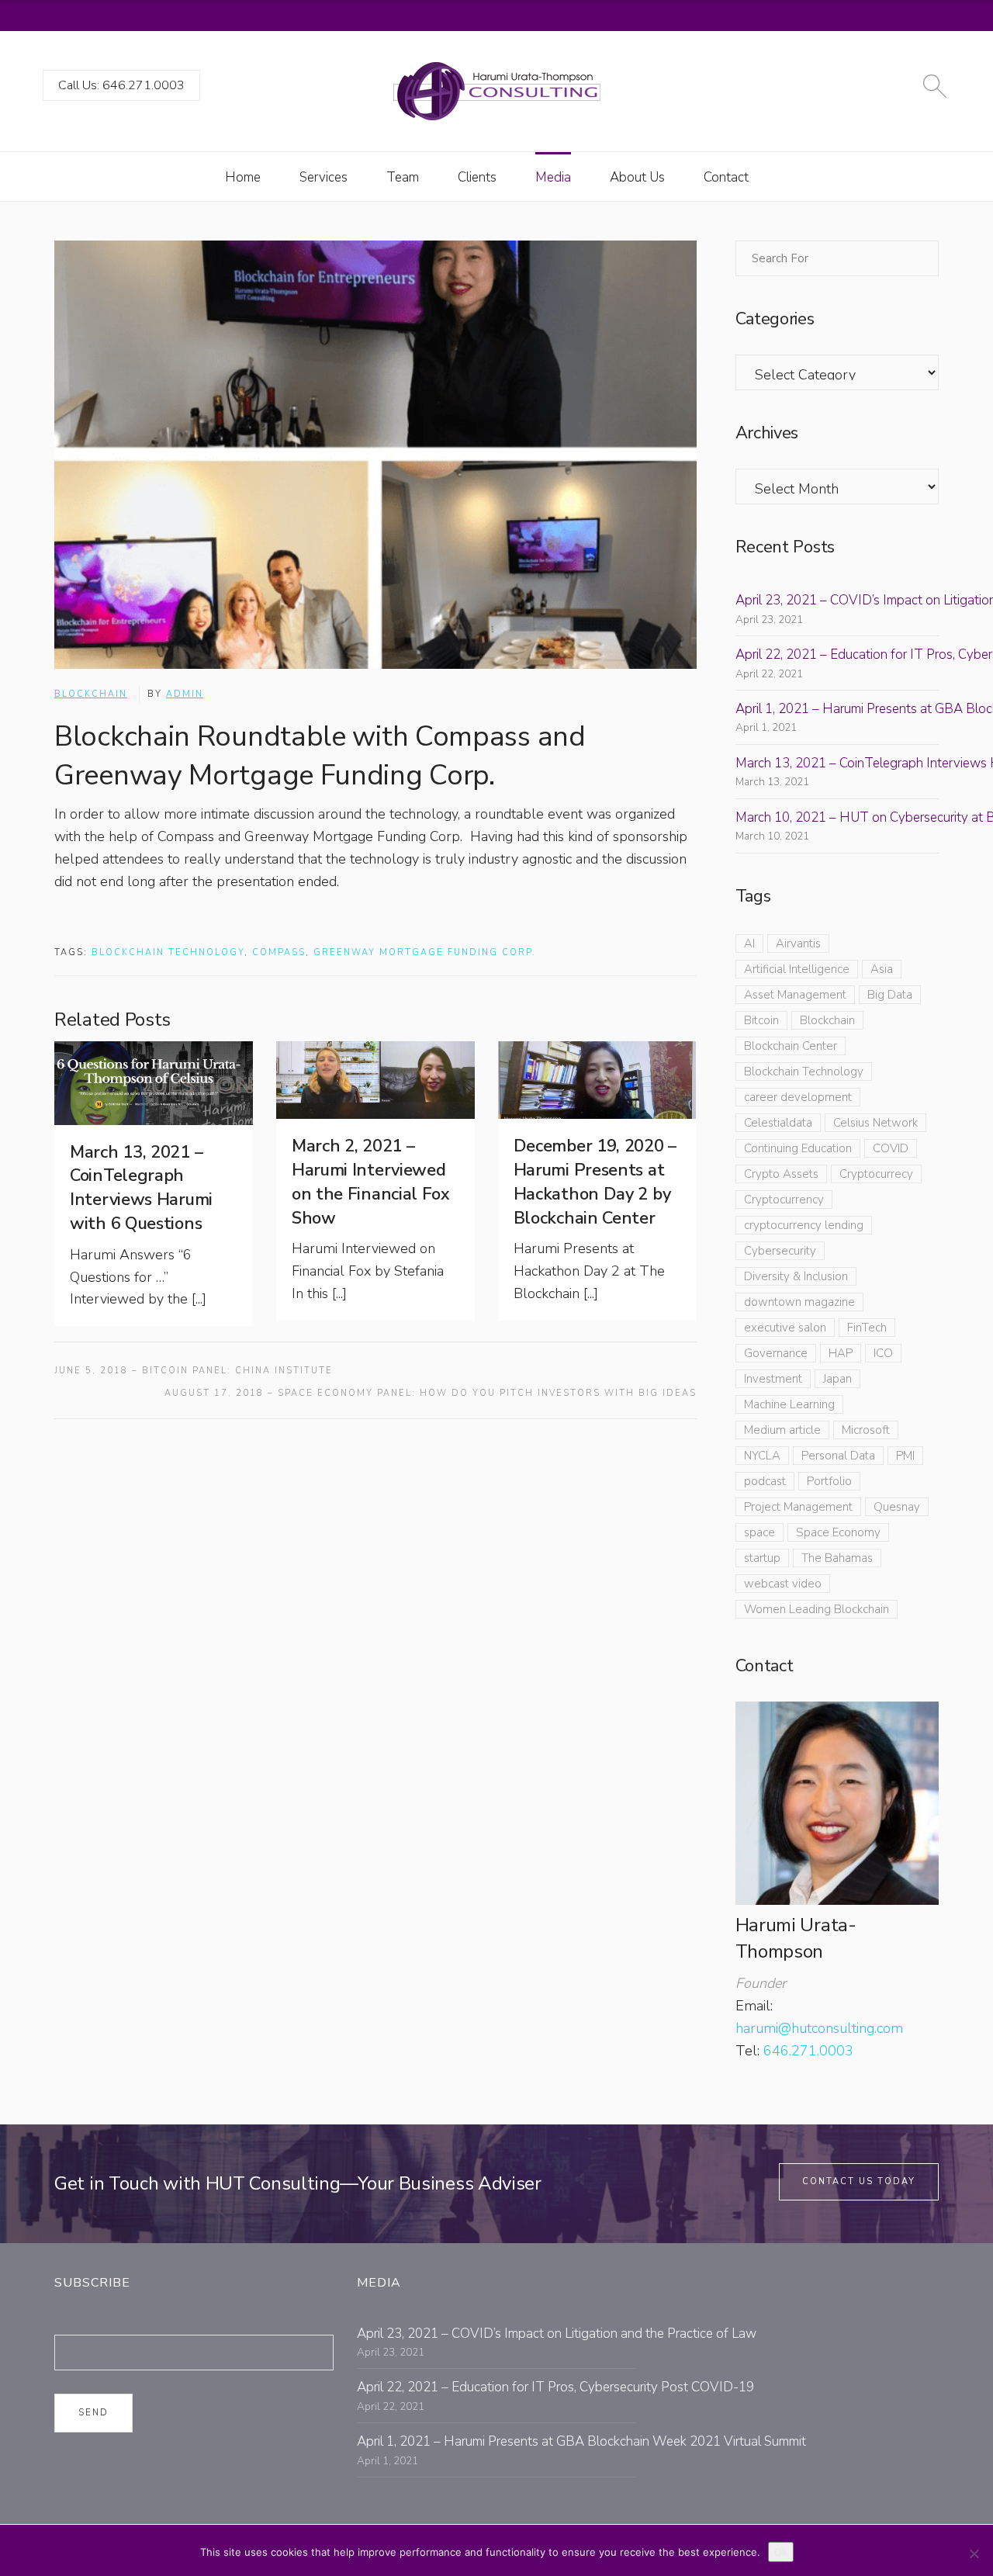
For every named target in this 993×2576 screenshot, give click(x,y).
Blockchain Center (791, 1046)
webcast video (783, 1584)
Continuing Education (798, 1148)
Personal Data (838, 1456)
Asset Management (795, 995)
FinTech (867, 1328)
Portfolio (829, 1481)
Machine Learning (789, 1404)
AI (749, 943)
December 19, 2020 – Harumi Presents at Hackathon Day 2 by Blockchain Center (595, 1182)
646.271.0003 (808, 2051)
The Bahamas (837, 1558)
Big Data (890, 995)
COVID (891, 1148)
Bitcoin (761, 1020)
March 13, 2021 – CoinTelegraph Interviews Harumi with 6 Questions (141, 1188)
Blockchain (91, 694)
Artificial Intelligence (797, 969)
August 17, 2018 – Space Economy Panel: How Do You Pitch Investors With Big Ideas (431, 1393)
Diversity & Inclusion (796, 1276)
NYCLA (762, 1456)
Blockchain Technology (168, 952)
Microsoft (866, 1430)
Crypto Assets (781, 1174)
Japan (837, 1379)
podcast (765, 1481)
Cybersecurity (780, 1251)
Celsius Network (875, 1123)
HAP (841, 1353)
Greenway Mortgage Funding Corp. (425, 952)
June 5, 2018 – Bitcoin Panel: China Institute (194, 1371)
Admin (185, 694)
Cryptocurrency (784, 1200)
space (759, 1532)
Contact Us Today (859, 2181)
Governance (776, 1353)
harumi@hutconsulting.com (819, 2028)
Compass (279, 952)
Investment (773, 1379)
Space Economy (838, 1532)
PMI (905, 1456)
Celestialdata (778, 1123)
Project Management (798, 1507)
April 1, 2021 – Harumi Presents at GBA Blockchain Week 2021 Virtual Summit (581, 2441)
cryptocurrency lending (804, 1225)
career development (798, 1097)
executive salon (785, 1328)
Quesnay (897, 1507)
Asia (882, 969)
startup (762, 1558)
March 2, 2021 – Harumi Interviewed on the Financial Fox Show (371, 1182)
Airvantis (798, 943)
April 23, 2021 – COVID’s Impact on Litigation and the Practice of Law (557, 2334)
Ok (781, 2552)
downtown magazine (799, 1302)
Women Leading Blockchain (817, 1609)
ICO (883, 1353)
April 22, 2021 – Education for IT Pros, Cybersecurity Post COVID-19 (555, 2387)
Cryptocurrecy (876, 1174)
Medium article (782, 1430)
